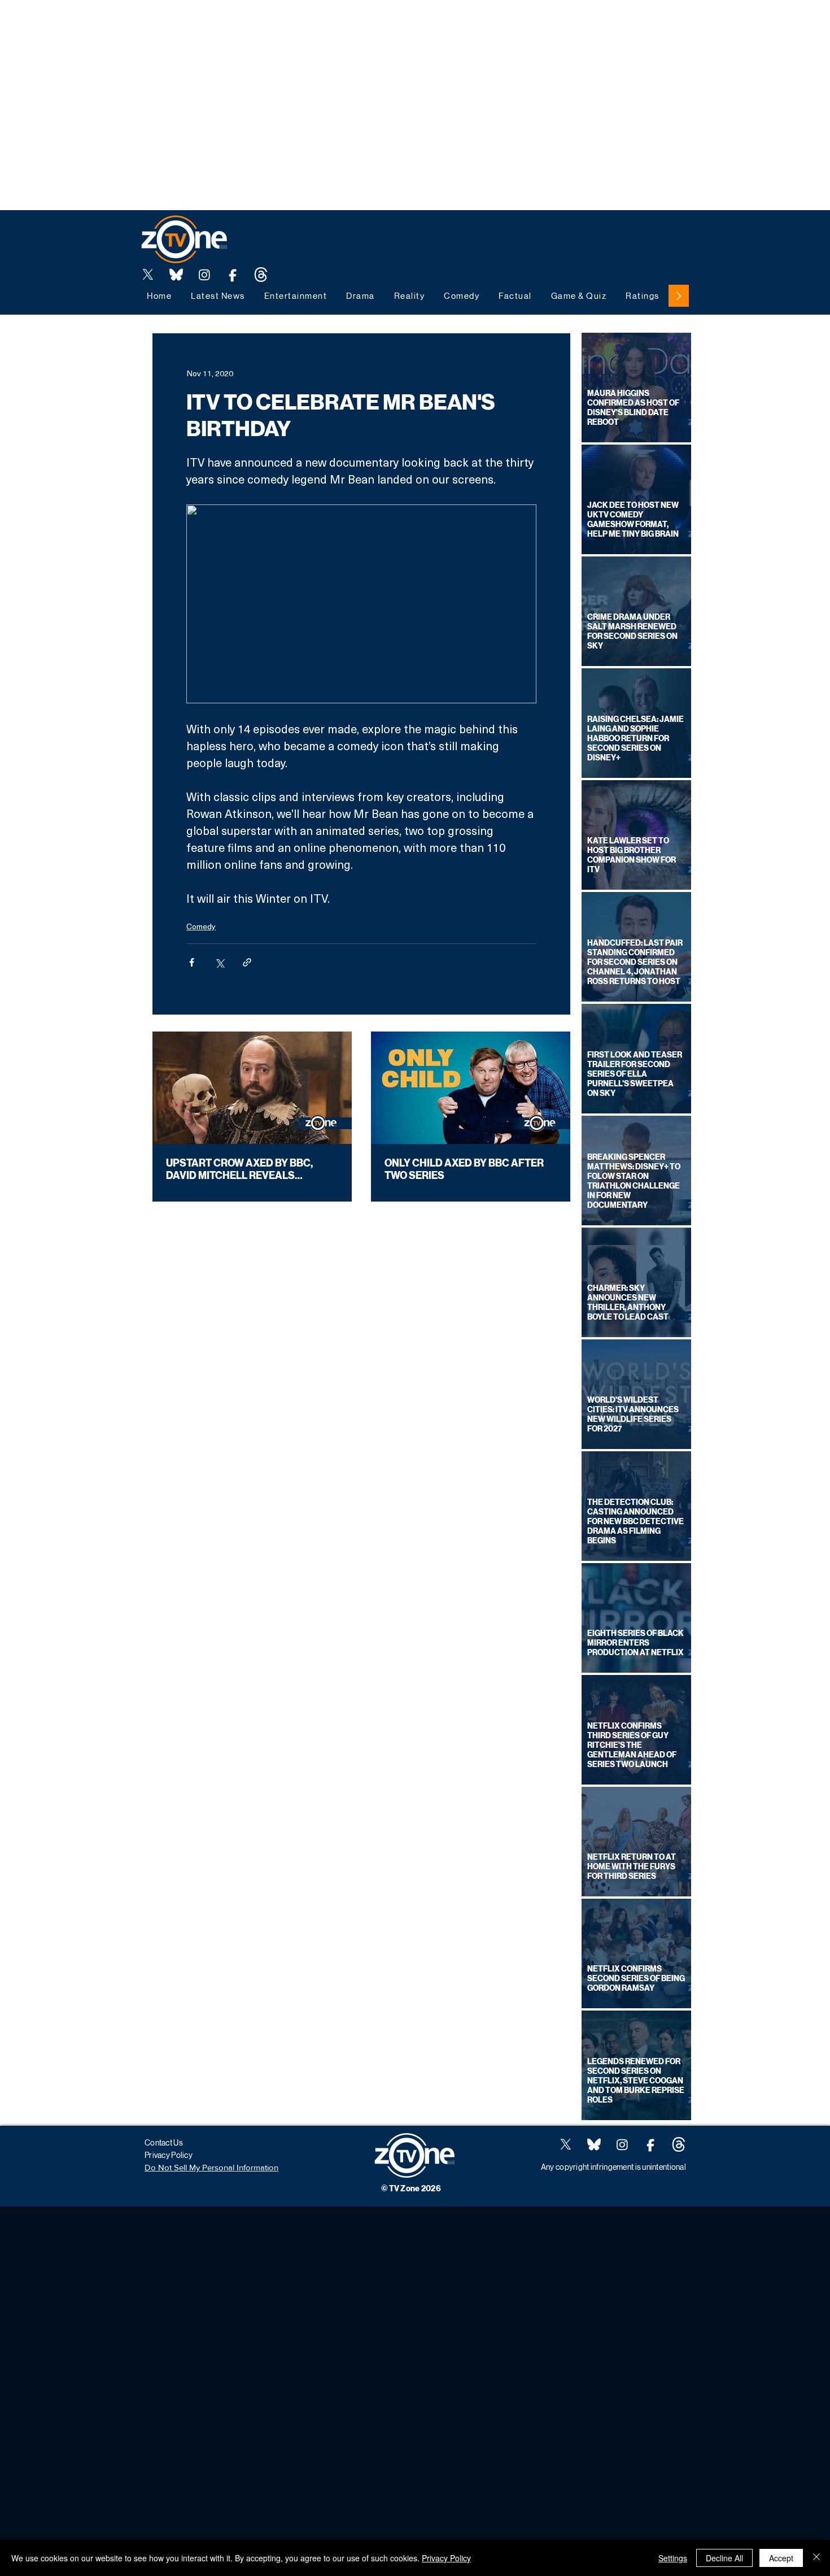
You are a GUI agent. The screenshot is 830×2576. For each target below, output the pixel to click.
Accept (781, 2558)
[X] (148, 275)
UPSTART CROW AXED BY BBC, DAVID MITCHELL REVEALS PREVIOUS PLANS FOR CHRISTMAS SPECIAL (251, 1169)
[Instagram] (204, 275)
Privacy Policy (446, 2558)
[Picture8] (176, 275)
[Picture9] (261, 275)
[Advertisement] (206, 25)
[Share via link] (247, 962)
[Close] (816, 2558)
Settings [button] (673, 2558)
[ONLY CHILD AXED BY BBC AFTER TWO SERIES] (471, 1088)
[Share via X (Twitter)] (219, 962)
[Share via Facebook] (192, 962)
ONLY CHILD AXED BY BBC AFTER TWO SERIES (464, 1169)
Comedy (201, 926)
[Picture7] (233, 275)
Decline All (724, 2558)
